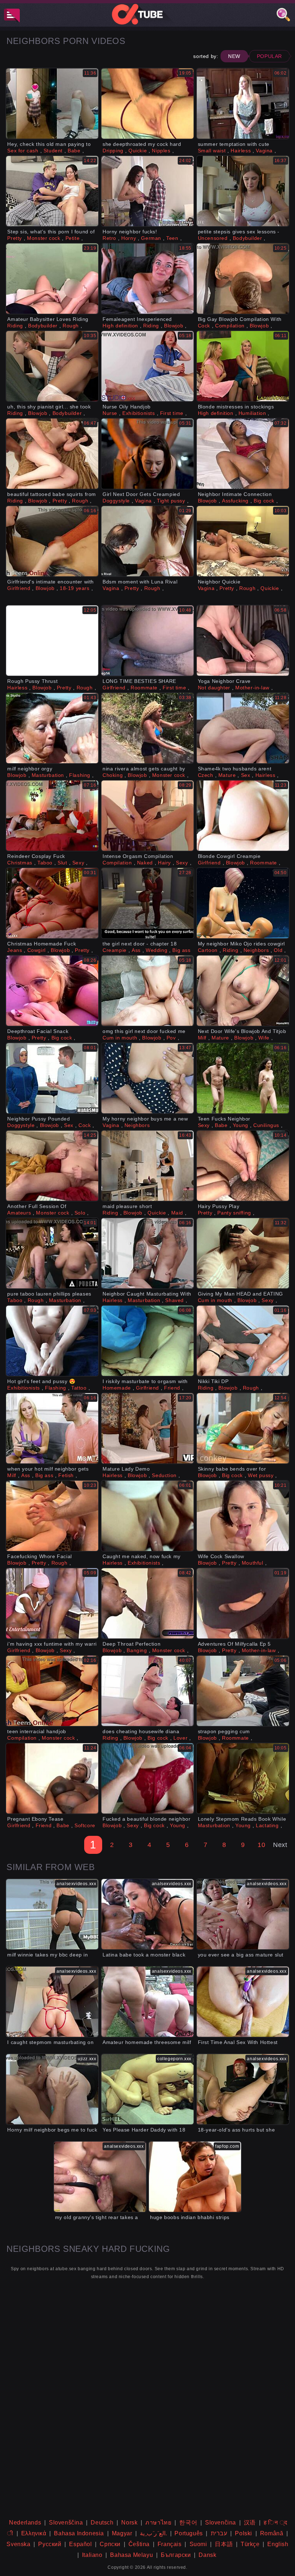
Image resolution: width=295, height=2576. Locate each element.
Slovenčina (221, 2523)
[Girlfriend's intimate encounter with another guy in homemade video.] (52, 541)
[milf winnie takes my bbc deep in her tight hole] (52, 1914)
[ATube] (147, 14)
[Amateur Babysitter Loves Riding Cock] (52, 279)
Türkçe (250, 2544)
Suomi (198, 2544)
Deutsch (102, 2523)
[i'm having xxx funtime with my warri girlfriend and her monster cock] (52, 1603)
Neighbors (256, 950)
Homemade (117, 1388)
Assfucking (235, 501)
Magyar (122, 2533)
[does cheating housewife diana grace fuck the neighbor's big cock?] (147, 1691)
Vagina (264, 151)
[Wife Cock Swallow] (243, 1516)
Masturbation (48, 775)
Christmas (20, 863)
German (151, 238)
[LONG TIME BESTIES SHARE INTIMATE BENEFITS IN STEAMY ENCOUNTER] (147, 641)
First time (172, 413)
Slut (62, 863)
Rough (71, 326)
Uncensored (213, 238)
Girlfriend (19, 588)
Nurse (110, 413)
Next (280, 1845)
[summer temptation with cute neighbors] (243, 104)
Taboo (45, 863)
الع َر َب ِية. (153, 2533)
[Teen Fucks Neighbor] (243, 1078)
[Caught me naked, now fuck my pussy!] (147, 1516)
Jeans (15, 950)
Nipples (161, 151)
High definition (120, 326)
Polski (244, 2533)
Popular (269, 56)
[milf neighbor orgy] (52, 728)
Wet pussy (261, 1475)
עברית (219, 2533)
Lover (180, 1738)
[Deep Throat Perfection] (147, 1603)
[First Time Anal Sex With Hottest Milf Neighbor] (243, 2002)
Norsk (129, 2523)
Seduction (164, 1475)
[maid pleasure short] (147, 1166)
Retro (109, 238)
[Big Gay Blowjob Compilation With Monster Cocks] (243, 279)
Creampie (115, 950)
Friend (172, 1388)
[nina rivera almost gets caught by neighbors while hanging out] (147, 728)
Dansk (207, 2555)
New (234, 56)
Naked (145, 863)
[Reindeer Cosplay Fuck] (52, 816)
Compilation (230, 326)
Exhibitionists (139, 413)
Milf (202, 1038)
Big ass (181, 950)
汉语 (250, 2523)
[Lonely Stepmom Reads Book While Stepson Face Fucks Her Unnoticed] (243, 1778)
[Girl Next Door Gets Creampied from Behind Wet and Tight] (147, 454)
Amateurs (19, 1213)
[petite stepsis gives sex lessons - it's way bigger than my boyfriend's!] (243, 191)
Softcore (85, 1825)
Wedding (156, 950)
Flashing (80, 775)
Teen (172, 238)
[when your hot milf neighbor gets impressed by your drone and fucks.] (52, 1428)
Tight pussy (171, 501)
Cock (204, 326)
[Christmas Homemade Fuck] (52, 903)
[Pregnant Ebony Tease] (52, 1778)
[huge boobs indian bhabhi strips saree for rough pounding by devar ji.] (195, 2177)
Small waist (212, 151)
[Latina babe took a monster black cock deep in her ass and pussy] (147, 1914)
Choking (113, 775)
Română (272, 2533)
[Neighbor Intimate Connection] (243, 454)
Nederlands (25, 2523)
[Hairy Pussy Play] (243, 1166)
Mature (227, 775)
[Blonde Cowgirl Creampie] (243, 816)
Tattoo (79, 1388)
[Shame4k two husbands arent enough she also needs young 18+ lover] (243, 728)
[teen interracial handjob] (52, 1691)
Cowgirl (37, 950)
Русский (50, 2544)
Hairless (241, 151)
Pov (171, 1038)
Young (240, 1125)
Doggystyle (116, 501)
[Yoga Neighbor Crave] (243, 641)
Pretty (15, 238)
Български (176, 2555)
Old (278, 950)
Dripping (113, 151)
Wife (264, 1038)
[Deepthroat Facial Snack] (52, 991)
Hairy (164, 863)
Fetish (66, 1475)
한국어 (188, 2523)
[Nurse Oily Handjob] (147, 366)
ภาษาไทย (158, 2523)
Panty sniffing (234, 1213)
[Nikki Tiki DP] (243, 1341)
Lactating (267, 1825)
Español (80, 2544)
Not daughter (214, 688)
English (278, 2544)
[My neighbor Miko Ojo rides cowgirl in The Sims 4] (243, 903)
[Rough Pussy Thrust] (52, 641)
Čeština (139, 2544)
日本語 (224, 2544)
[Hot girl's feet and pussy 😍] (52, 1341)
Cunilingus (266, 1125)
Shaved (174, 1300)
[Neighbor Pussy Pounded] (52, 1078)
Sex (246, 775)
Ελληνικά (34, 2533)
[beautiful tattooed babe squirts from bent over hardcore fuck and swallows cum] (52, 454)
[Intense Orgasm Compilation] (147, 816)
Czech (206, 775)
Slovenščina (66, 2523)
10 (261, 1845)
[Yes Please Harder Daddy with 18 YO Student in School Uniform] (147, 2089)
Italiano (92, 2555)
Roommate (144, 688)
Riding (15, 326)
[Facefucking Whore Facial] (52, 1516)
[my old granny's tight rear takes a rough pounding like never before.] (100, 2177)
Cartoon (208, 950)
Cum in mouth (120, 1038)
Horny (129, 238)
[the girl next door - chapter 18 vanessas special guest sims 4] (147, 903)
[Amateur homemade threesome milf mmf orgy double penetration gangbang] (147, 2002)
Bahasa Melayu (131, 2555)
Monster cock (44, 238)
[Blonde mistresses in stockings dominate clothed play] (243, 366)
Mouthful (253, 1563)
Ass (136, 950)
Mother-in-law (252, 688)
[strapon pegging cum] (243, 1691)
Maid (177, 1213)
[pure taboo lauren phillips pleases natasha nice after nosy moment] (52, 1253)
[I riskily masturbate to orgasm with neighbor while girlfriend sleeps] (147, 1341)
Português (189, 2533)
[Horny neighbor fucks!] (147, 191)
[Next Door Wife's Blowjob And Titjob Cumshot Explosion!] (243, 991)
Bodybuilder (248, 238)
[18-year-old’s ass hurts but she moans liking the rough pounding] (243, 2089)
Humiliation (252, 413)
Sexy (78, 863)
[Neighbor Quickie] (243, 541)
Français (170, 2544)
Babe (74, 151)
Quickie (138, 151)
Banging (137, 1650)
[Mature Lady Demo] (147, 1428)
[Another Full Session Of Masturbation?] (52, 1166)
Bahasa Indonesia (79, 2533)
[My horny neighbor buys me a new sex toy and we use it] (147, 1078)
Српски (110, 2544)
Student (53, 151)
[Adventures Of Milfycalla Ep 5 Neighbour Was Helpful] (243, 1603)
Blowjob (174, 326)
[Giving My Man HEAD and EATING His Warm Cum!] (243, 1253)
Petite (73, 238)
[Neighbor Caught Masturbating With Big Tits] (147, 1253)
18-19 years (75, 588)
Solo (80, 1213)
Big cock (264, 501)
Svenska (18, 2544)
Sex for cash (23, 151)
